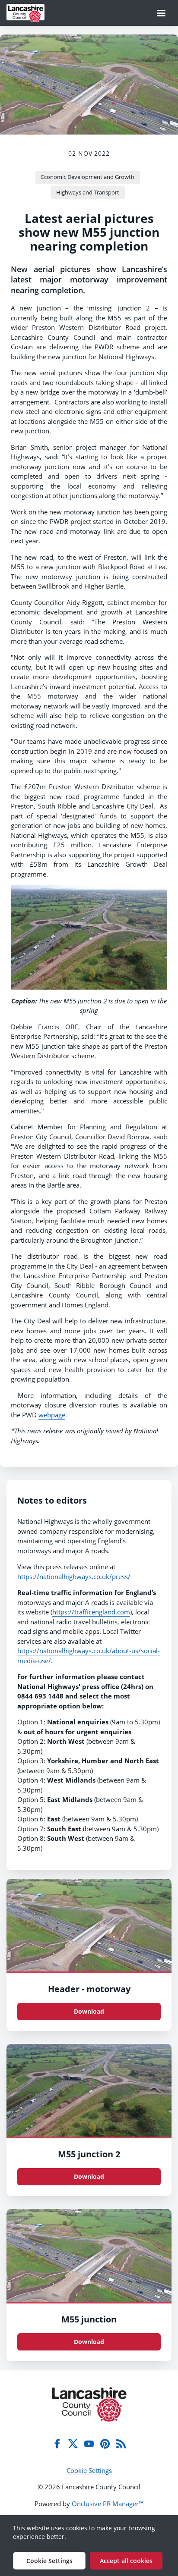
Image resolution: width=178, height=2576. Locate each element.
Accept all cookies (126, 2561)
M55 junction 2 (89, 2154)
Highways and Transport (88, 192)
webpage (52, 1415)
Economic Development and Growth (88, 177)
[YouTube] (89, 2444)
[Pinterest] (105, 2444)
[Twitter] (73, 2444)
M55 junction (89, 2319)
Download (89, 2011)
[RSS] (121, 2444)
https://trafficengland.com (91, 1612)
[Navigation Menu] (161, 13)
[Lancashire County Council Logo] (89, 2404)
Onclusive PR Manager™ (108, 2504)
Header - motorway (89, 1989)
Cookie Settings (89, 2470)
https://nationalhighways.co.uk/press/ (74, 1576)
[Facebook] (57, 2444)
